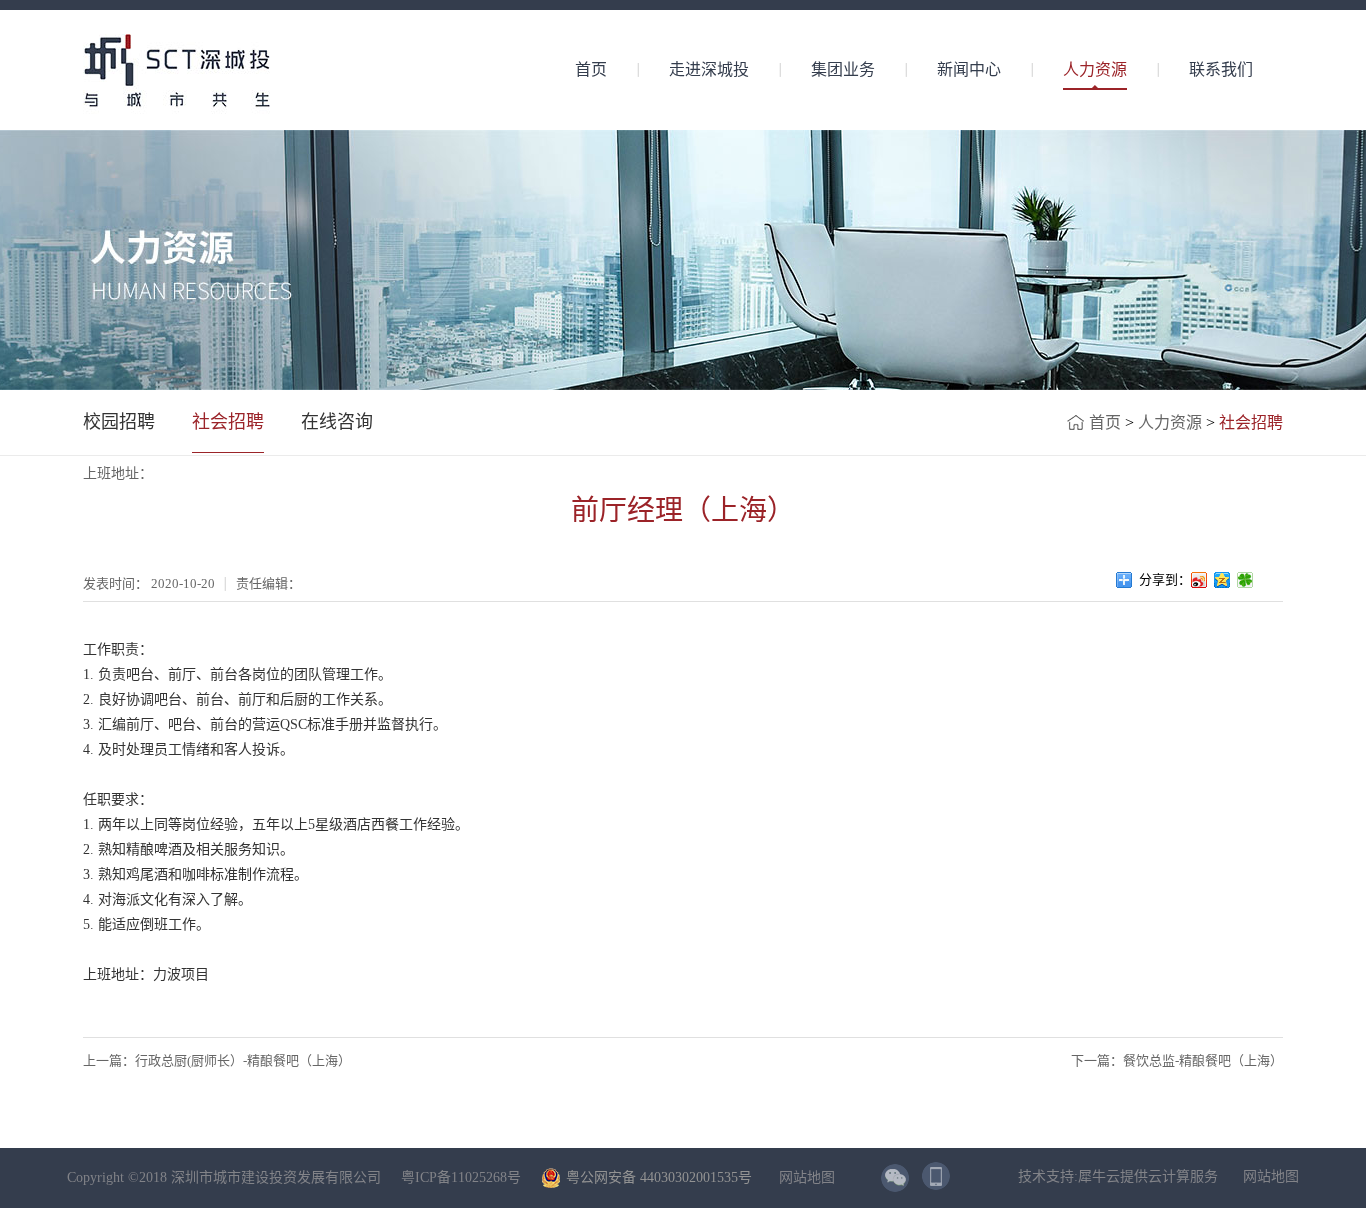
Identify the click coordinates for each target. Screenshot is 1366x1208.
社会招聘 (1251, 422)
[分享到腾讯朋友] (1245, 580)
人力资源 (1170, 422)
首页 (591, 69)
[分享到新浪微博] (1199, 580)
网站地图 (803, 1177)
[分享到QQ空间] (1222, 580)
